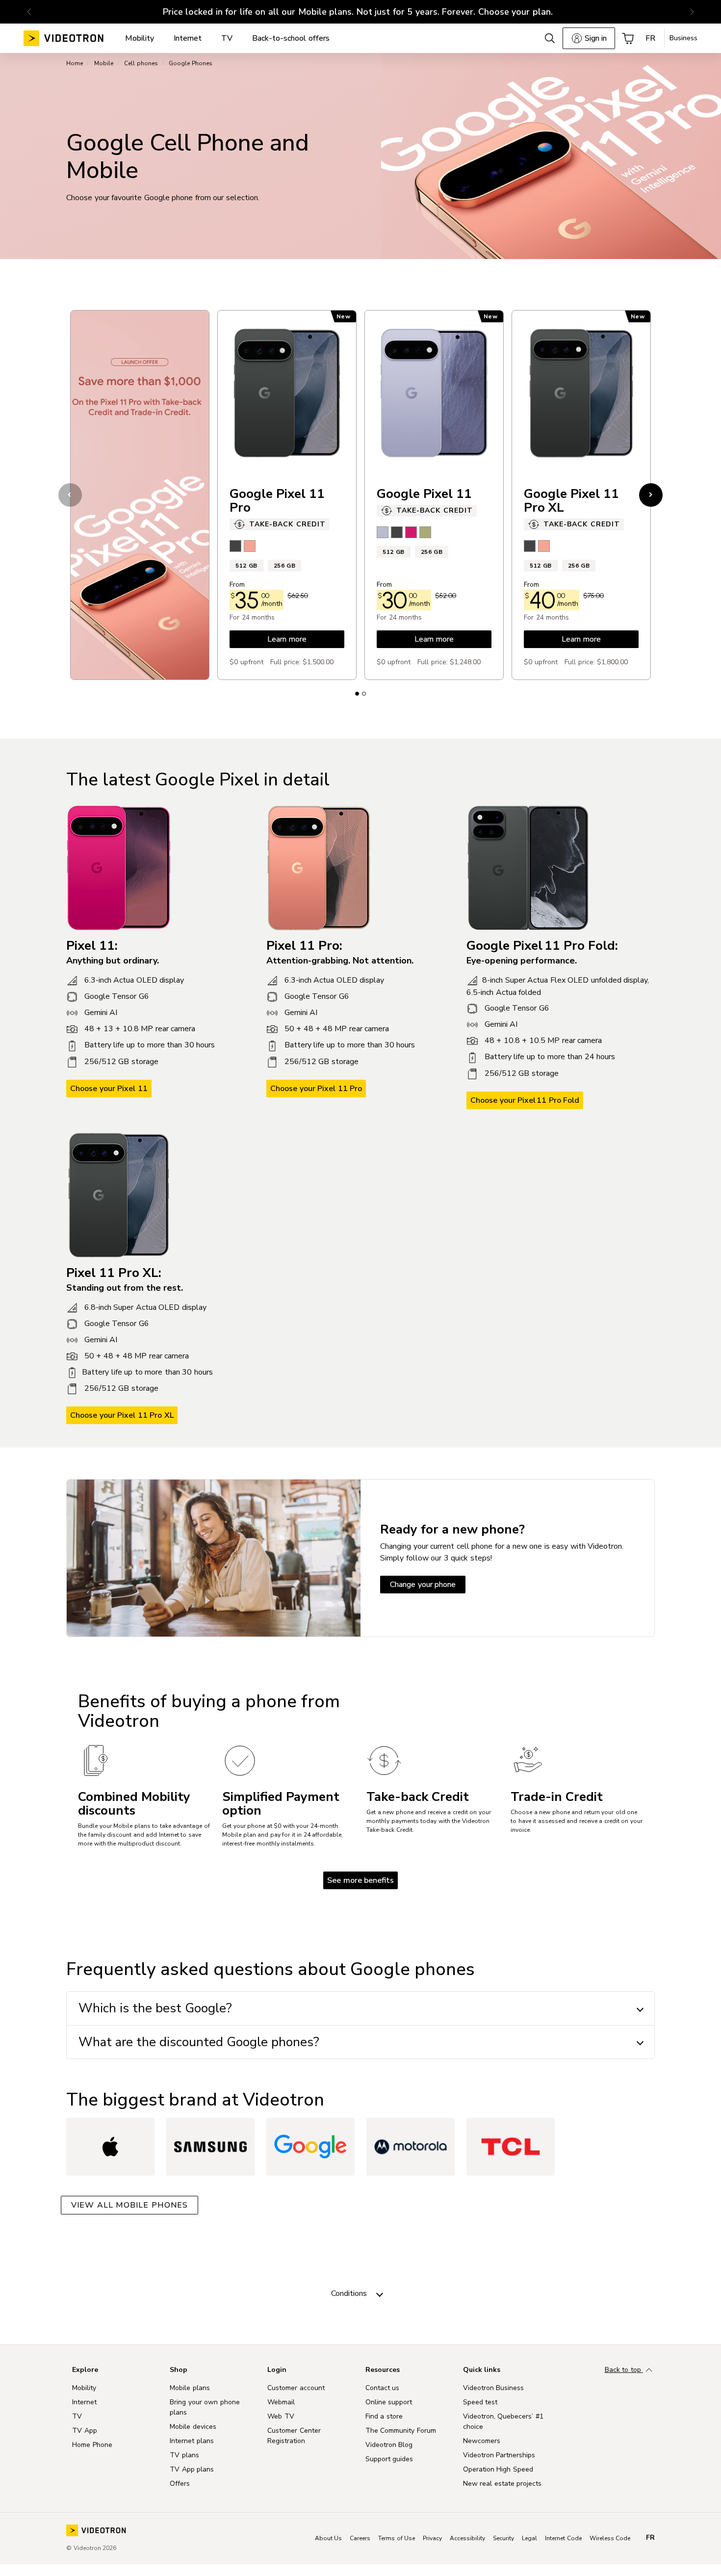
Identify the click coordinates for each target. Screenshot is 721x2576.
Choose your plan (515, 12)
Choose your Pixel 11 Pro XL (122, 1415)
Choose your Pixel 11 (109, 1089)
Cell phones (141, 63)
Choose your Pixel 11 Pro (316, 1089)
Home (75, 63)
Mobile (104, 63)
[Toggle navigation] (380, 2293)
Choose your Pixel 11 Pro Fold (525, 1100)
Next (651, 495)
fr (650, 2538)
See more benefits (360, 1880)
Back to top (624, 2370)
